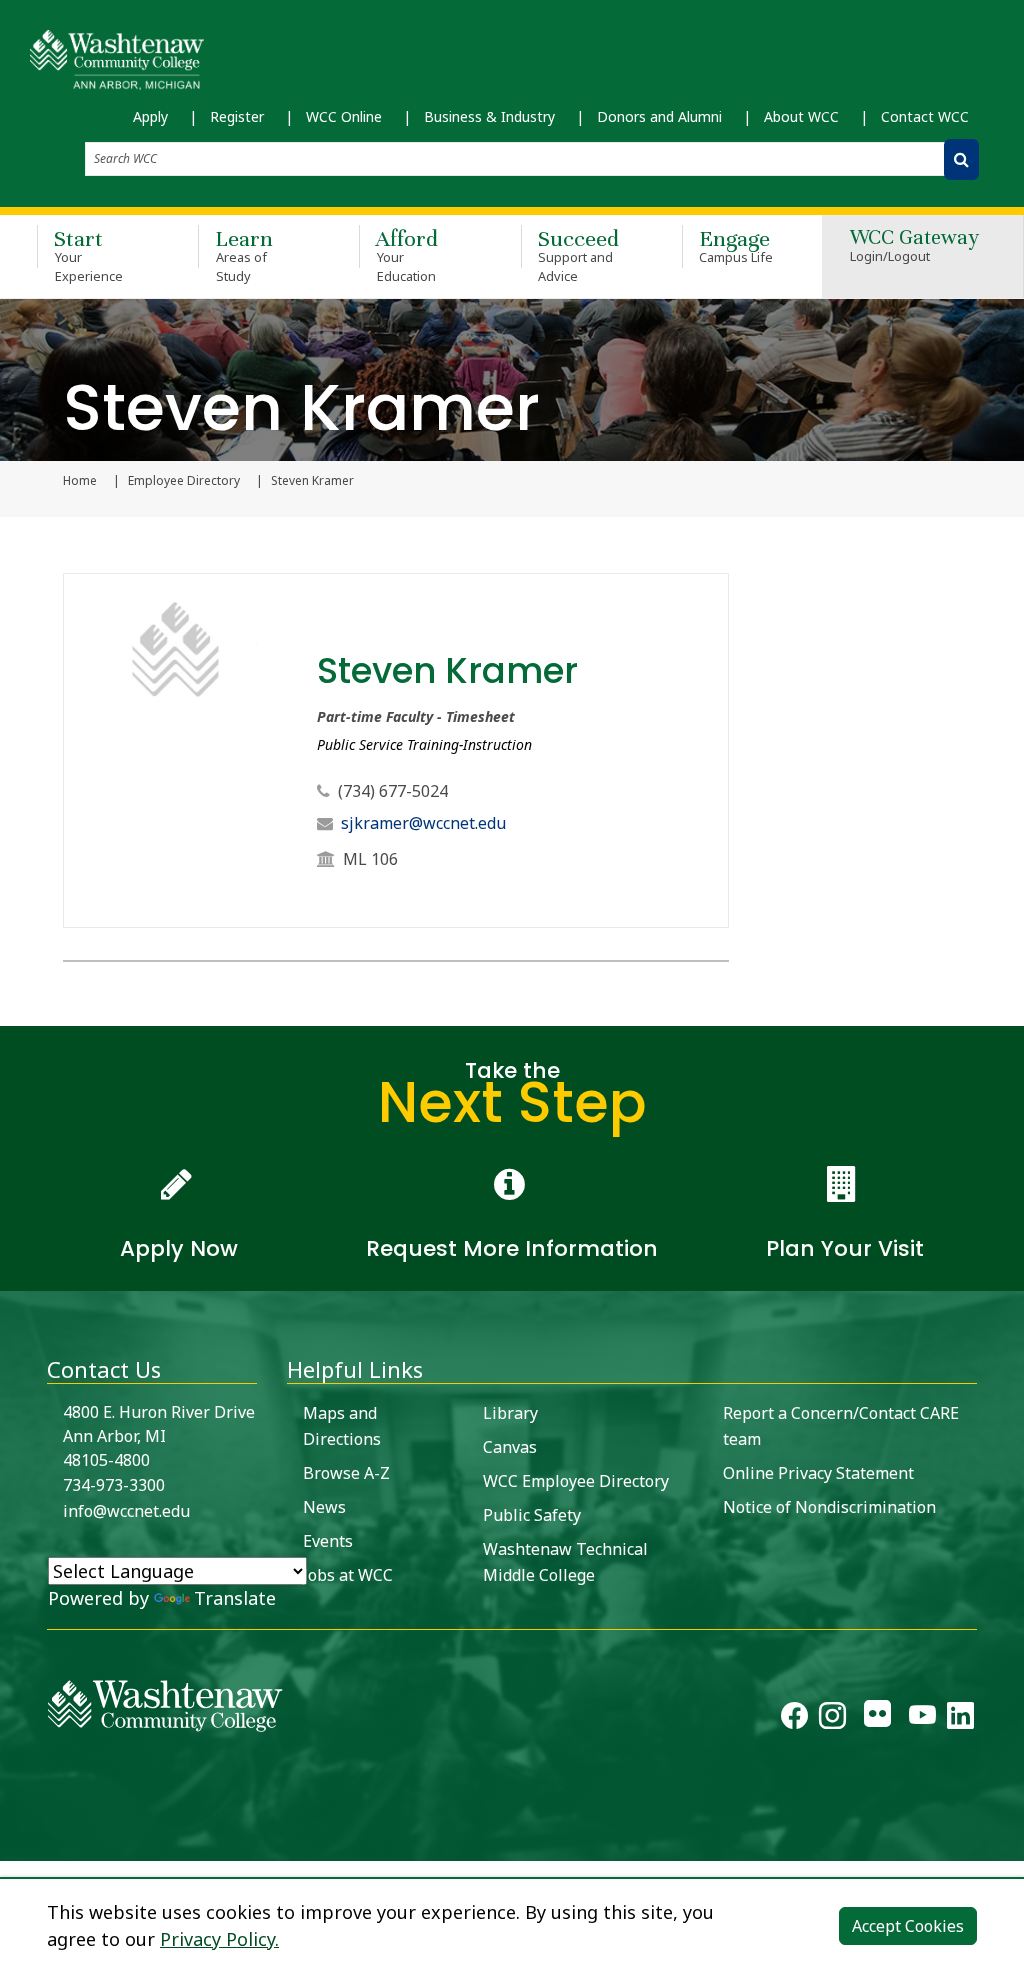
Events (328, 1541)
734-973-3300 (114, 1485)
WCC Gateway (914, 246)
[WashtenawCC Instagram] (832, 1719)
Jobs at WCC (348, 1575)
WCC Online (344, 116)
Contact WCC (925, 116)
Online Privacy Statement (818, 1473)
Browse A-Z (346, 1473)
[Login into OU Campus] (12, 1843)
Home (80, 481)
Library (510, 1413)
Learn (244, 255)
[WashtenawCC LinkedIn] (960, 1719)
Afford (407, 255)
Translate (235, 1598)
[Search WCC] (961, 159)
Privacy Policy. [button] (219, 1939)
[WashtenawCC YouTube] (922, 1719)
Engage (736, 245)
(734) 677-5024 (393, 791)
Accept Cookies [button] (908, 1926)
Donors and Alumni (659, 116)
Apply (150, 116)
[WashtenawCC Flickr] (877, 1719)
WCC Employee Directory (576, 1481)
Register (237, 116)
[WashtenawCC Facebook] (794, 1719)
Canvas (510, 1447)
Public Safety (532, 1515)
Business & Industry (489, 116)
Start (88, 255)
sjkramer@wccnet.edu (423, 823)
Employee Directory (184, 481)
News (324, 1507)
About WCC (801, 116)
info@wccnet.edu (126, 1511)
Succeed (578, 255)
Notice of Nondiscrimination (829, 1507)
